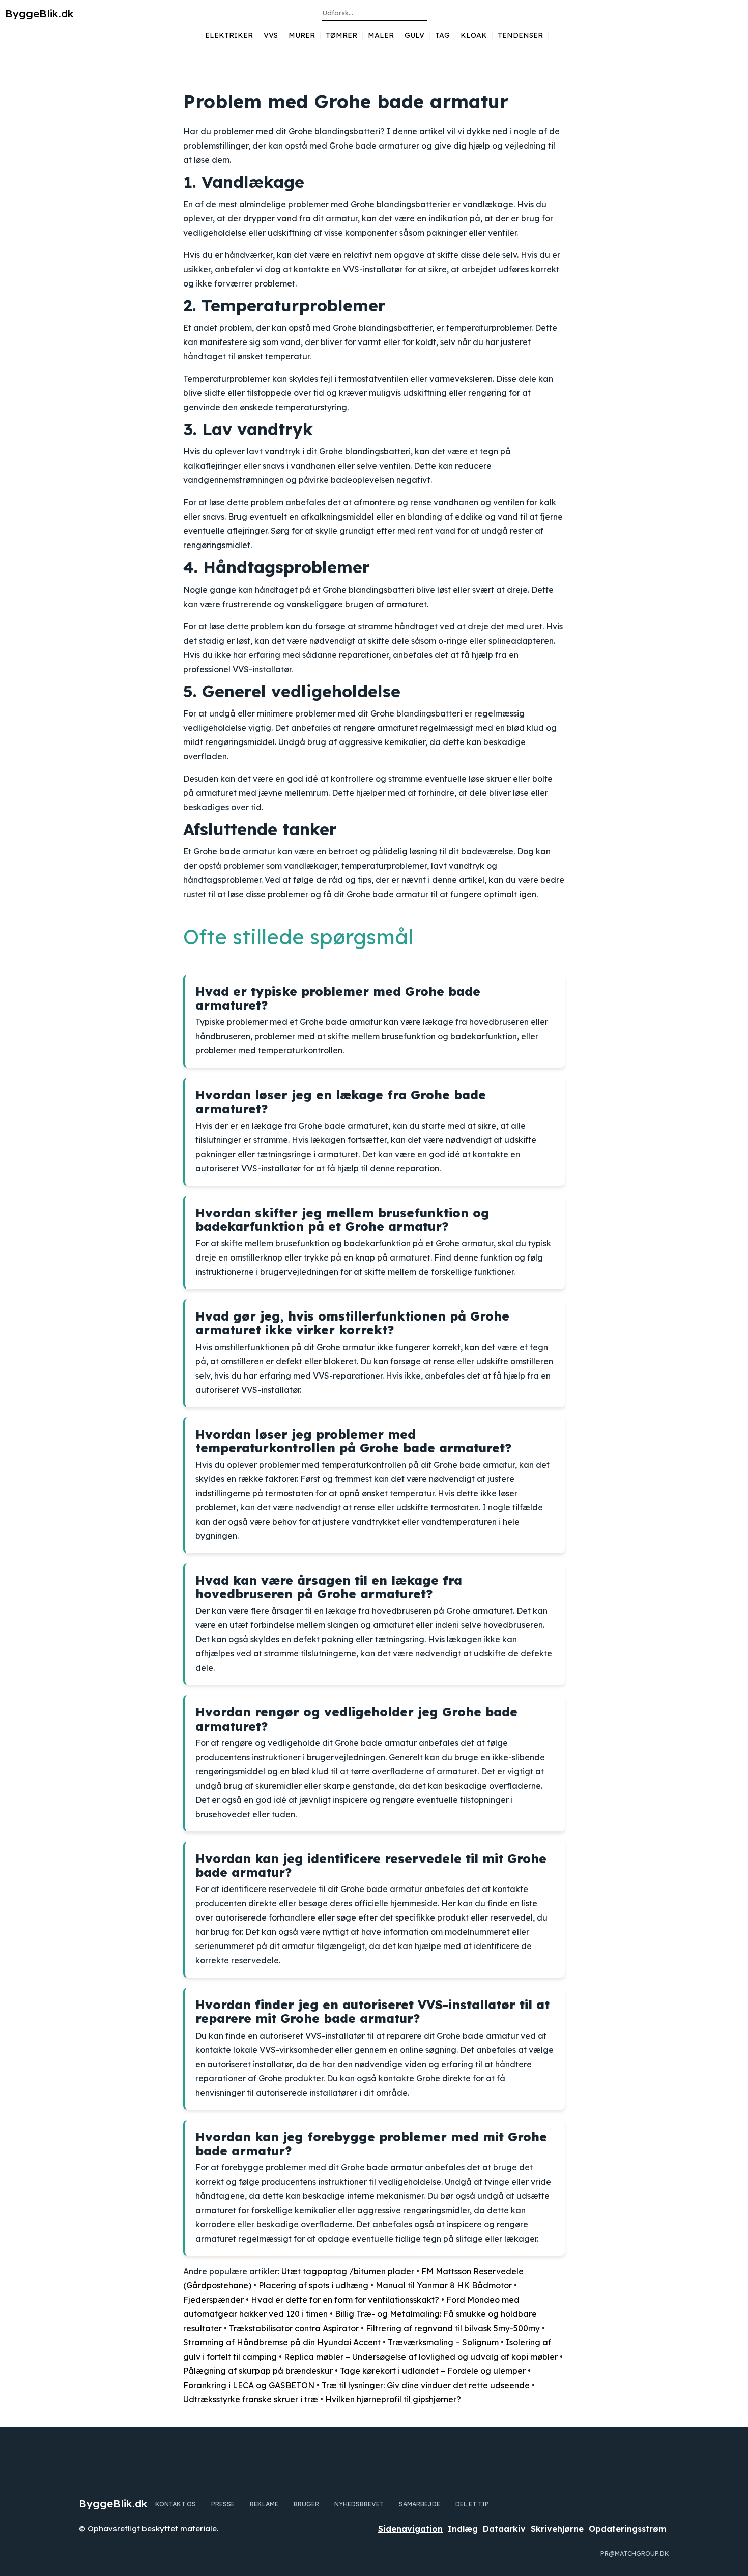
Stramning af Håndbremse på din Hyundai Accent (282, 2342)
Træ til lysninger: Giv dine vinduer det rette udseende (426, 2385)
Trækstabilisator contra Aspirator (294, 2328)
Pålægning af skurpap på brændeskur (258, 2371)
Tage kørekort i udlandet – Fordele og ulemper (433, 2371)
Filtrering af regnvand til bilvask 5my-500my (453, 2328)
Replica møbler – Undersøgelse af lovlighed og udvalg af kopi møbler (421, 2357)
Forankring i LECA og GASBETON (249, 2385)
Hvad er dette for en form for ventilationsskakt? (345, 2300)
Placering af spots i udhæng (313, 2285)
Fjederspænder (213, 2300)
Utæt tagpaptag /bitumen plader (348, 2271)
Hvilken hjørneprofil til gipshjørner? (393, 2399)
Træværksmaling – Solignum (443, 2342)
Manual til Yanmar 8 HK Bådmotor (444, 2285)
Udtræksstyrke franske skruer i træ (251, 2399)
